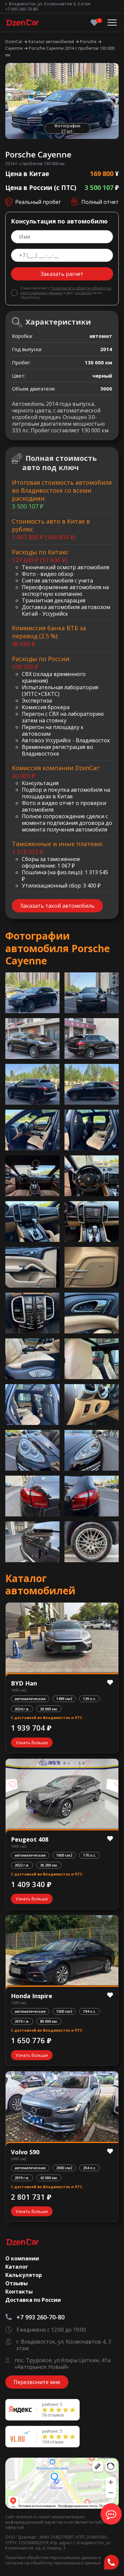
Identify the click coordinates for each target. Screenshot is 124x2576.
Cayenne (15, 48)
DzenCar (14, 41)
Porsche (89, 41)
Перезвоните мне (37, 2382)
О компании (22, 2258)
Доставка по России (33, 2300)
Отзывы (17, 2283)
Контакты (19, 2292)
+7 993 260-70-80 (21, 9)
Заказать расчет (62, 274)
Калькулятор (24, 2275)
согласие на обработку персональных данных (53, 2563)
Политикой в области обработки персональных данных (66, 290)
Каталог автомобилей (52, 41)
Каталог (17, 2267)
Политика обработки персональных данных (52, 2557)
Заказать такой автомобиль (57, 906)
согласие (83, 293)
